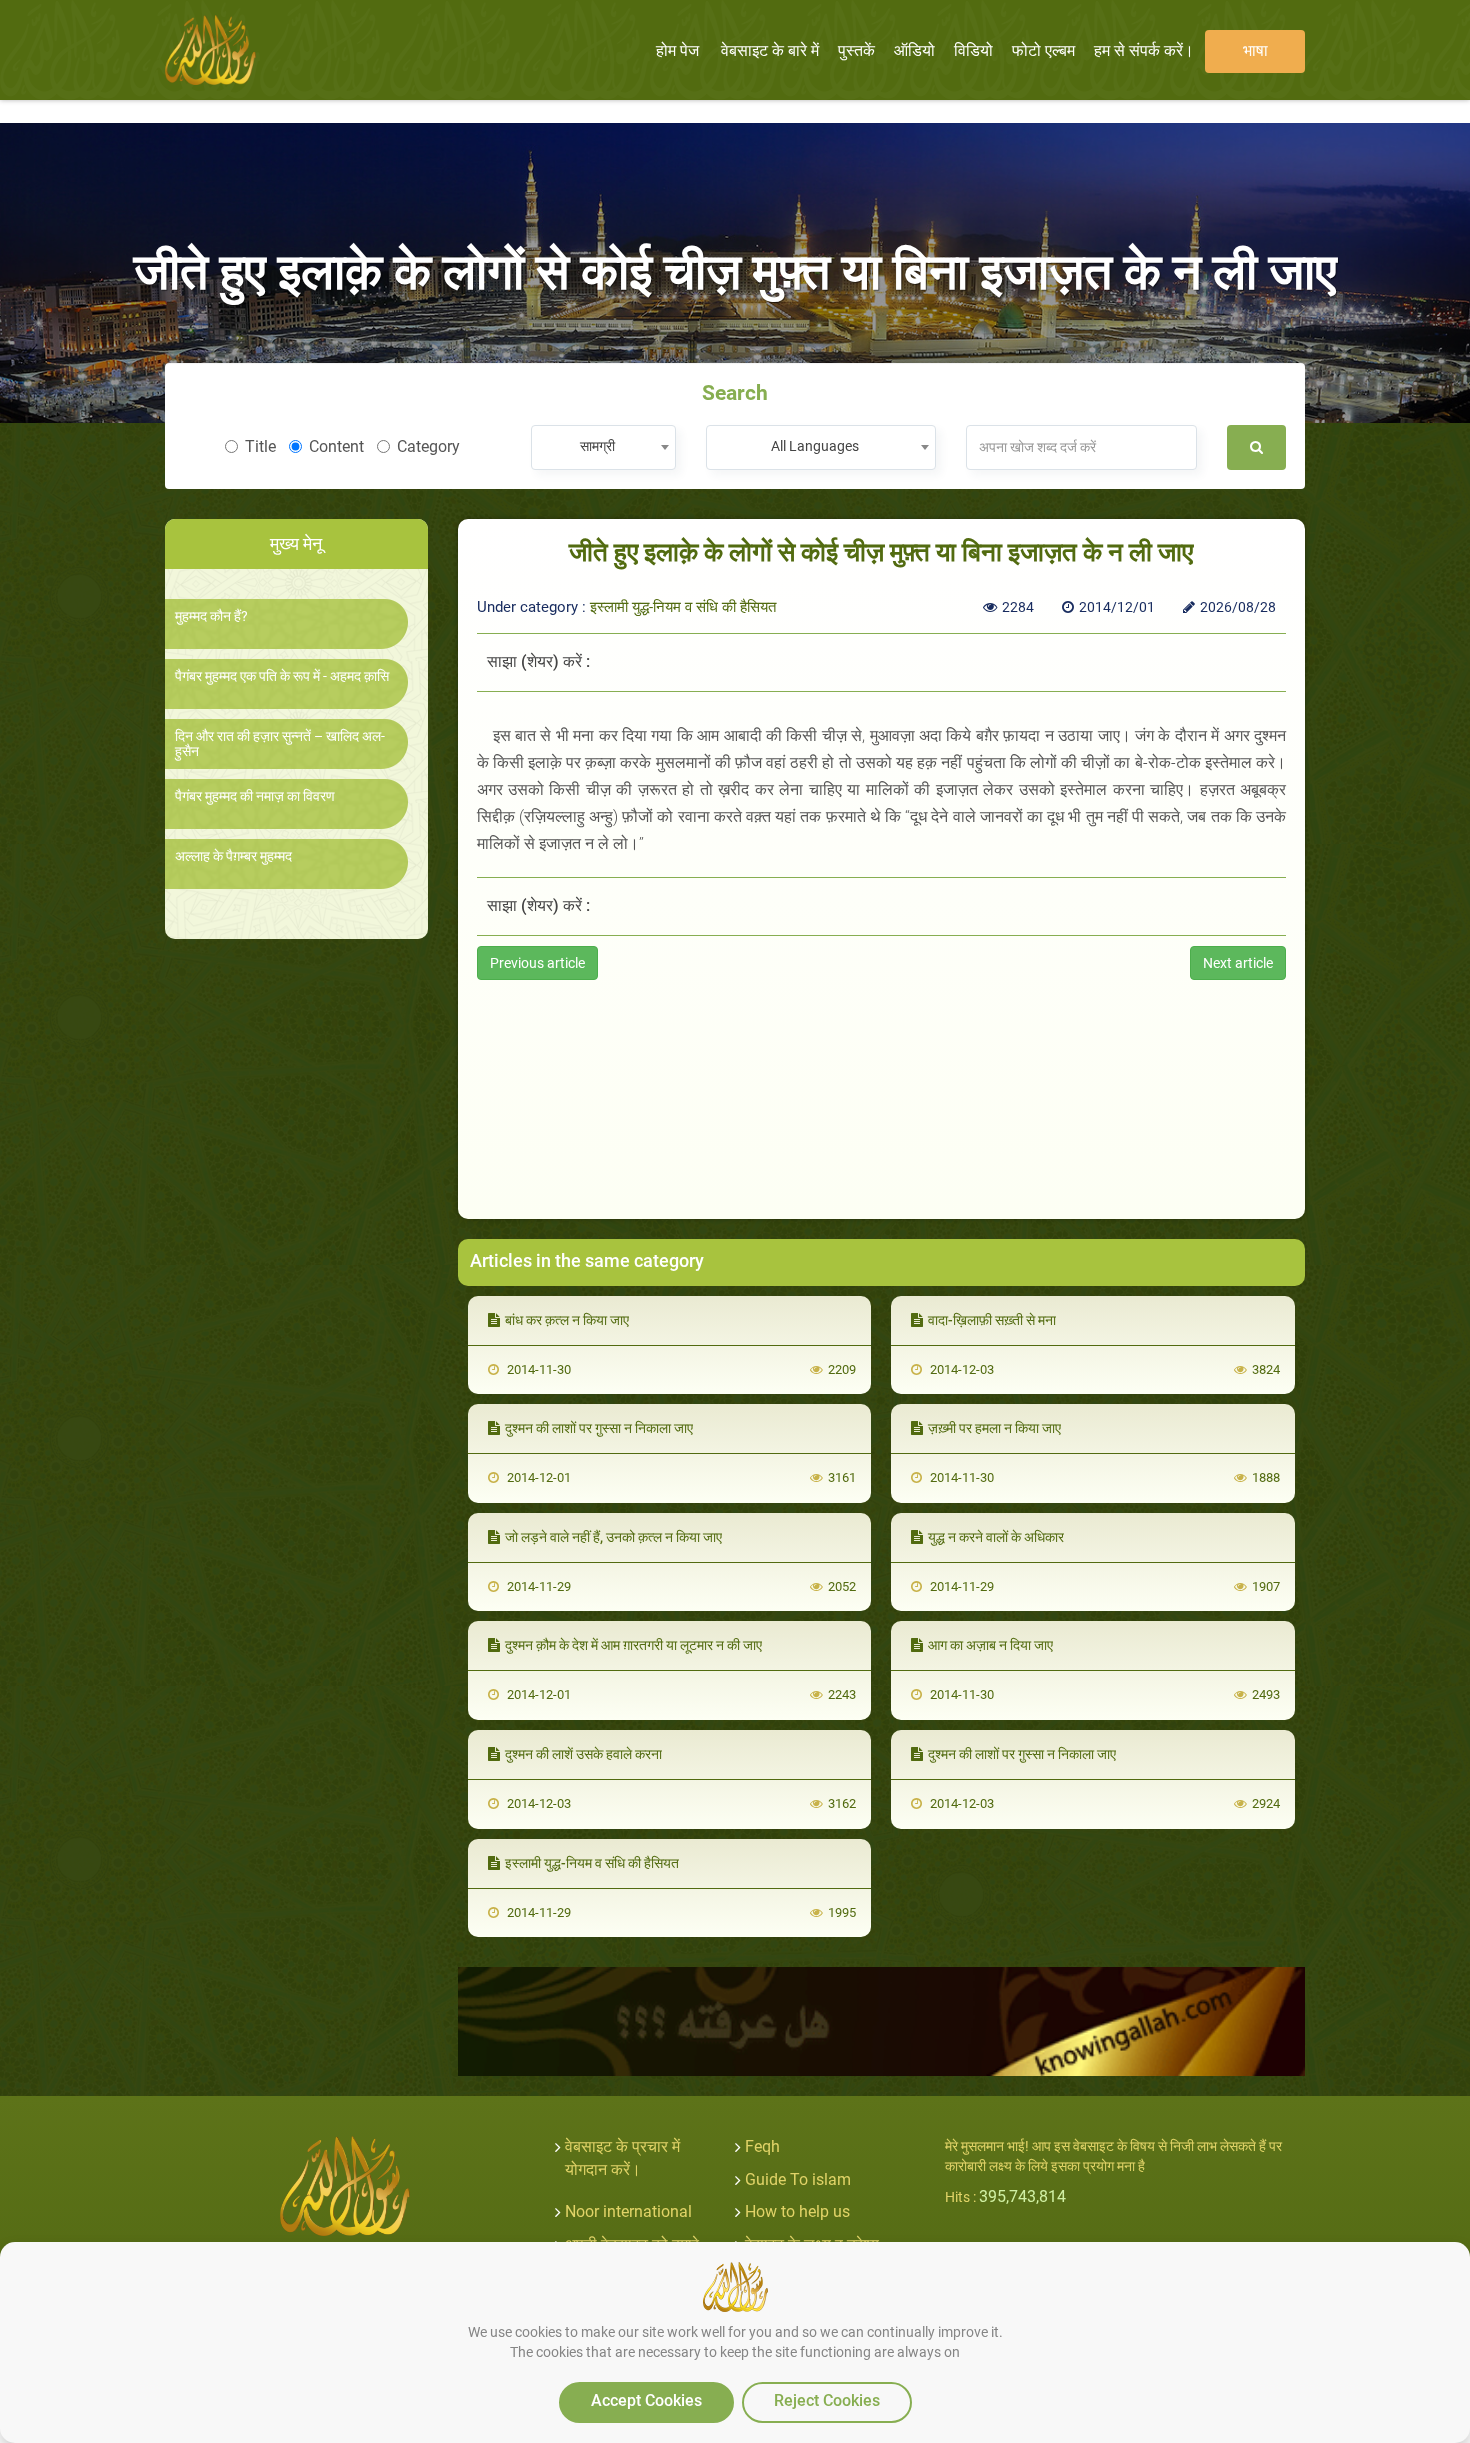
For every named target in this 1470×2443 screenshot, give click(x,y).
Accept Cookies (646, 2400)
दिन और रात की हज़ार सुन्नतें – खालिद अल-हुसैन (280, 744)
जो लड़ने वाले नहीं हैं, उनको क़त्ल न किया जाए (613, 1537)
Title (260, 446)
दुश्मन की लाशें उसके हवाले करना (583, 1754)
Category (428, 446)
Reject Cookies (827, 2400)
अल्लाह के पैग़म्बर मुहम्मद (233, 856)
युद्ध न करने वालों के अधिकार (996, 1537)
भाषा (1255, 50)
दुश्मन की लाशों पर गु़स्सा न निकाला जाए (599, 1428)
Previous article (537, 963)
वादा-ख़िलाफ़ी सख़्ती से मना (992, 1320)
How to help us (797, 2211)
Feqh (762, 2146)
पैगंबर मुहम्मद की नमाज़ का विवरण (255, 796)
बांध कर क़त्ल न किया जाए (567, 1320)
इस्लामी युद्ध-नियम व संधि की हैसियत (683, 607)
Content (336, 446)
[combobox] (603, 447)
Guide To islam (798, 2179)
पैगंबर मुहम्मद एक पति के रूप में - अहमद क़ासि (282, 676)
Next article (1238, 963)
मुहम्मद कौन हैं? (211, 616)
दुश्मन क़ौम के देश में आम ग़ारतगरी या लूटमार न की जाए (633, 1645)
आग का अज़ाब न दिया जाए (990, 1645)
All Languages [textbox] (815, 446)
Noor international (628, 2211)
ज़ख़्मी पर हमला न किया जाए (994, 1428)
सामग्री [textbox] (597, 446)
